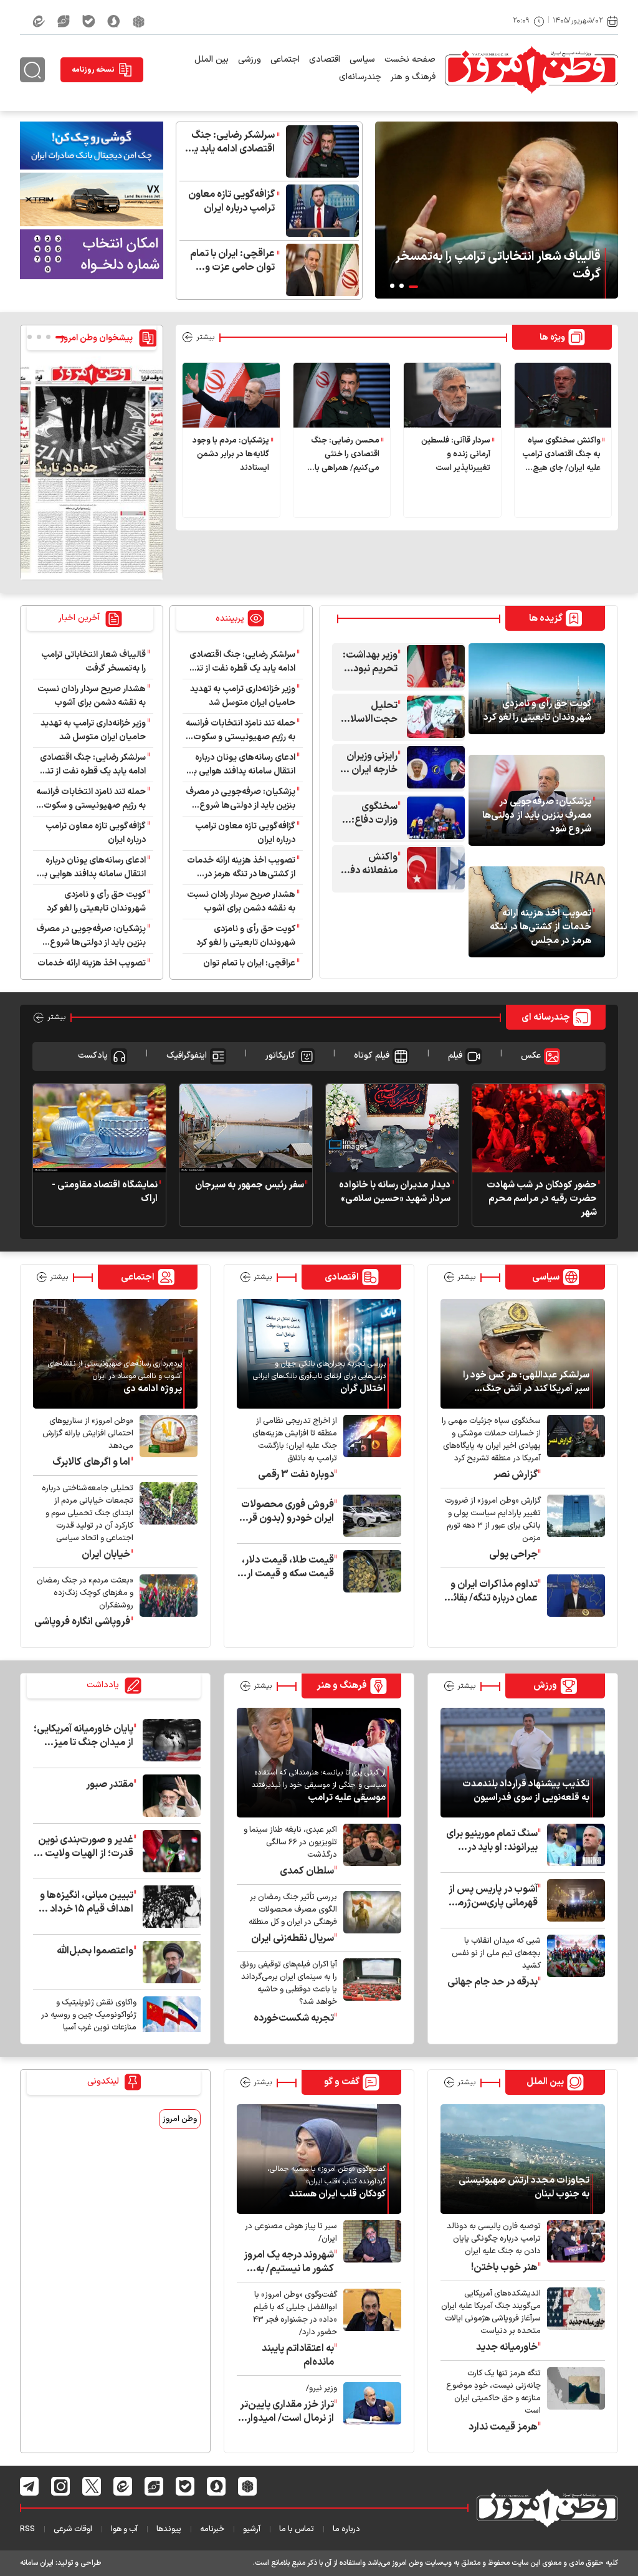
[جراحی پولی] (573, 1528)
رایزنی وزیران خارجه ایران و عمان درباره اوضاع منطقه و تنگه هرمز (371, 763)
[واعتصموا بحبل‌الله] (169, 1962)
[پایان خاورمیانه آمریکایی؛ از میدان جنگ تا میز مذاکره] (169, 1740)
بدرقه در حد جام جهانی (493, 1982)
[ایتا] (39, 21)
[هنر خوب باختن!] (573, 2247)
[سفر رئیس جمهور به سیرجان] (246, 1128)
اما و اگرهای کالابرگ (91, 1462)
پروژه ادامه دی (153, 1389)
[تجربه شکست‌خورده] (369, 1992)
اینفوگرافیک (187, 1056)
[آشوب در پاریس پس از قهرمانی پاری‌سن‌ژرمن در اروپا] (573, 1900)
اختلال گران (363, 1389)
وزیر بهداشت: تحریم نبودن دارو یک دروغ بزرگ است (370, 662)
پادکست (93, 1056)
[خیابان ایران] (165, 1522)
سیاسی (362, 60)
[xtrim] (92, 199)
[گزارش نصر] (573, 1448)
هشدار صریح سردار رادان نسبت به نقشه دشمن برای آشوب (241, 902)
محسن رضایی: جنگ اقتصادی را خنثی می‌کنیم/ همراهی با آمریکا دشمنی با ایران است (344, 455)
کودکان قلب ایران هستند (337, 2195)
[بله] (88, 21)
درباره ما (346, 2529)
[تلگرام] (30, 2486)
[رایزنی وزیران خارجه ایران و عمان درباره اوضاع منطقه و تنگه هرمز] (433, 767)
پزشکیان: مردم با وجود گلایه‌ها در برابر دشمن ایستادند (231, 454)
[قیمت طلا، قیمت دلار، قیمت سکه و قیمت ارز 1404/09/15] (369, 1571)
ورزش (545, 1686)
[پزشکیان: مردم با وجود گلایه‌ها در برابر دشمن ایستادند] (231, 395)
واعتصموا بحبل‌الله (95, 1951)
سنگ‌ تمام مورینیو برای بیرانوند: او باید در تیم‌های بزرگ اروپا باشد (491, 1841)
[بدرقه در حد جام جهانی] (573, 1962)
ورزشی (250, 60)
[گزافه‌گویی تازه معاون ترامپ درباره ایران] (319, 211)
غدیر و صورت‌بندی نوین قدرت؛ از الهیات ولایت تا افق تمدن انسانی (85, 1847)
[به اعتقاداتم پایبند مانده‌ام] (369, 2329)
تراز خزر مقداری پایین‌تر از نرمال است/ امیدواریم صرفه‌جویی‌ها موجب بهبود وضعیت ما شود (285, 2411)
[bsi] (92, 145)
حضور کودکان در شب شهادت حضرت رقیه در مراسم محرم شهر (542, 1199)
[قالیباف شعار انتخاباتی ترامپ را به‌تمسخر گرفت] (497, 210)
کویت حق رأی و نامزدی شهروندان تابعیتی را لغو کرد (537, 711)
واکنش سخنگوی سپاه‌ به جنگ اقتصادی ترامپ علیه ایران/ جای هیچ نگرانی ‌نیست (561, 455)
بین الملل (212, 60)
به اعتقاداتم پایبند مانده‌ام (298, 2355)
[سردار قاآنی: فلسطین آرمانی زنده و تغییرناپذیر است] (452, 395)
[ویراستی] (64, 21)
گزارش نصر (516, 1475)
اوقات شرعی (73, 2529)
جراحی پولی (513, 1554)
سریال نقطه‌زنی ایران (293, 1938)
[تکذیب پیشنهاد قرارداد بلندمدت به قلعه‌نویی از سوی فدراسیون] (523, 1763)
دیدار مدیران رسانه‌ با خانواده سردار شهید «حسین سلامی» (395, 1192)
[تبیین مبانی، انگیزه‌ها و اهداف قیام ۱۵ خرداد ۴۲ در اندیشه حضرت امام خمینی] (169, 1907)
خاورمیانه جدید (507, 2347)
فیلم (455, 1056)
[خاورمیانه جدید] (573, 2321)
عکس (531, 1056)
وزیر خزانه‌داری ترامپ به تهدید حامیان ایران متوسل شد (243, 696)
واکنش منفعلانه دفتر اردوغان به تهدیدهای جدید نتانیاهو (369, 864)
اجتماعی (285, 60)
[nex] (92, 254)
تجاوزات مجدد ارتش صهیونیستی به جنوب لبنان (524, 2188)
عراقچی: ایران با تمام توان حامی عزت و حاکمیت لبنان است (232, 261)
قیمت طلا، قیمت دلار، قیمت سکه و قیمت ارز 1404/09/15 (288, 1567)
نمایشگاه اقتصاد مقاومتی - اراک (105, 1192)
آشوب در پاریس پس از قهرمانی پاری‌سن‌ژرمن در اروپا (493, 1896)
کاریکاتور (280, 1056)
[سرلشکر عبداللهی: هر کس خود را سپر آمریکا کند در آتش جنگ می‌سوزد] (523, 1354)
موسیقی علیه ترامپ (347, 1798)
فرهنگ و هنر (413, 77)
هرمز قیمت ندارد (503, 2427)
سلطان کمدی (307, 1871)
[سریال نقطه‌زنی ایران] (369, 1918)
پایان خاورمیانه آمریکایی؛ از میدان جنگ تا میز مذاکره (83, 1736)
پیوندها (169, 2529)
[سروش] (114, 21)
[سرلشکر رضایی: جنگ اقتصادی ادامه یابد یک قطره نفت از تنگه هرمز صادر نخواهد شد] (319, 151)
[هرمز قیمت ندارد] (573, 2401)
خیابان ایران (106, 1554)
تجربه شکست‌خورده (294, 2018)
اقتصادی (325, 60)
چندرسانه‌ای (360, 77)
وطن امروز (180, 2119)
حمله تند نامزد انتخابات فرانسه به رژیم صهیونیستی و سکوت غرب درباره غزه (240, 730)
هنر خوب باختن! (504, 2267)
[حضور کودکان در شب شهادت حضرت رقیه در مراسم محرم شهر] (539, 1128)
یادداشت (104, 1686)
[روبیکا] (139, 21)
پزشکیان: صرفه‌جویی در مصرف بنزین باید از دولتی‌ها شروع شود (537, 816)
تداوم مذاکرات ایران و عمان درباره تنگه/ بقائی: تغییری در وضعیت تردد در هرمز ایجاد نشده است (490, 1591)
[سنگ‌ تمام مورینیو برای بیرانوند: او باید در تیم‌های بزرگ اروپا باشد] (573, 1845)
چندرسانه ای (546, 1017)
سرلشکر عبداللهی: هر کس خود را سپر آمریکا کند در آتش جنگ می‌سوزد (526, 1382)
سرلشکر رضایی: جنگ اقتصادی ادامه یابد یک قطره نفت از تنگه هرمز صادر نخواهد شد (229, 142)
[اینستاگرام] (61, 2486)
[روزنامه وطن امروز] (92, 468)
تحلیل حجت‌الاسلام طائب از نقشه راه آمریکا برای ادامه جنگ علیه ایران (370, 712)
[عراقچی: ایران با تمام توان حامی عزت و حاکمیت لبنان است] (319, 270)
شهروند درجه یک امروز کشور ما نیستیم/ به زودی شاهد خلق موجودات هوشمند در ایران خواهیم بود (289, 2262)
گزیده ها (546, 619)
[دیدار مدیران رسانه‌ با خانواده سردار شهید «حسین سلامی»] (392, 1128)
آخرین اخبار (80, 618)
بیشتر (205, 337)
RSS (27, 2529)
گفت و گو (342, 2082)
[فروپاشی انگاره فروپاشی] (165, 1602)
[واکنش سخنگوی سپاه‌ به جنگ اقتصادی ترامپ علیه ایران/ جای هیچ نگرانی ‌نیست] (563, 395)
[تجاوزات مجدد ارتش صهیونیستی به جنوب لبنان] (523, 2159)
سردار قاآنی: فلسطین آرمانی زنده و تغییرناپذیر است (456, 454)
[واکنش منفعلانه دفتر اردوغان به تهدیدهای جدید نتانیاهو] (433, 868)
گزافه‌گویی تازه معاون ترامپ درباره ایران (231, 201)
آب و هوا (124, 2529)
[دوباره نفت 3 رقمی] (369, 1448)
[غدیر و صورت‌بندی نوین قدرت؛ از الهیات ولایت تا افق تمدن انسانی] (169, 1851)
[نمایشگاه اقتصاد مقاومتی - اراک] (99, 1128)
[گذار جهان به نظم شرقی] (169, 2023)
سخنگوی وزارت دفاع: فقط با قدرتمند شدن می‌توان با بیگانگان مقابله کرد (368, 813)
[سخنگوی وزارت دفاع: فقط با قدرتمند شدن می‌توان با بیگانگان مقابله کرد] (433, 818)
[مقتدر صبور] (169, 1796)
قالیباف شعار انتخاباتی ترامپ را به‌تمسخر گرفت (498, 266)
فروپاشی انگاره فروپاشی (82, 1622)
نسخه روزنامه (93, 70)
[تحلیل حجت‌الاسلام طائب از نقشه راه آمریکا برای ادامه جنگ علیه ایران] (433, 717)
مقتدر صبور (110, 1784)
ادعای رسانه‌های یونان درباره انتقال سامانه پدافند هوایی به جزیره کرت (242, 765)
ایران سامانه (37, 2563)
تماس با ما (297, 2529)
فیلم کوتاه (372, 1056)
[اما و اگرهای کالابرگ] (165, 1442)
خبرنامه (212, 2529)
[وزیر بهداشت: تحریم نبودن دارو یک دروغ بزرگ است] (433, 666)
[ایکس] (92, 2486)
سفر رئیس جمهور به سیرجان (250, 1185)
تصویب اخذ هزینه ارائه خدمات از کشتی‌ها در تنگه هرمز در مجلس (540, 927)
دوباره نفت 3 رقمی (296, 1475)
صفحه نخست (410, 60)
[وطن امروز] (531, 70)
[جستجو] (32, 70)
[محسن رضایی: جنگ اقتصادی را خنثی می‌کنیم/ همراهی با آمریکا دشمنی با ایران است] (342, 395)
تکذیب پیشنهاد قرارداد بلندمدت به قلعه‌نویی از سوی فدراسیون (526, 1791)
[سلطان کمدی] (369, 1851)
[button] (413, 287)
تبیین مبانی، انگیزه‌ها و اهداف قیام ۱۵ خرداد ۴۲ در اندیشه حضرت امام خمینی (84, 1902)
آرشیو (252, 2529)
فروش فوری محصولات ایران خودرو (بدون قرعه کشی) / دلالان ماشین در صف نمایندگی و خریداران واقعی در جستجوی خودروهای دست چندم (286, 1511)
